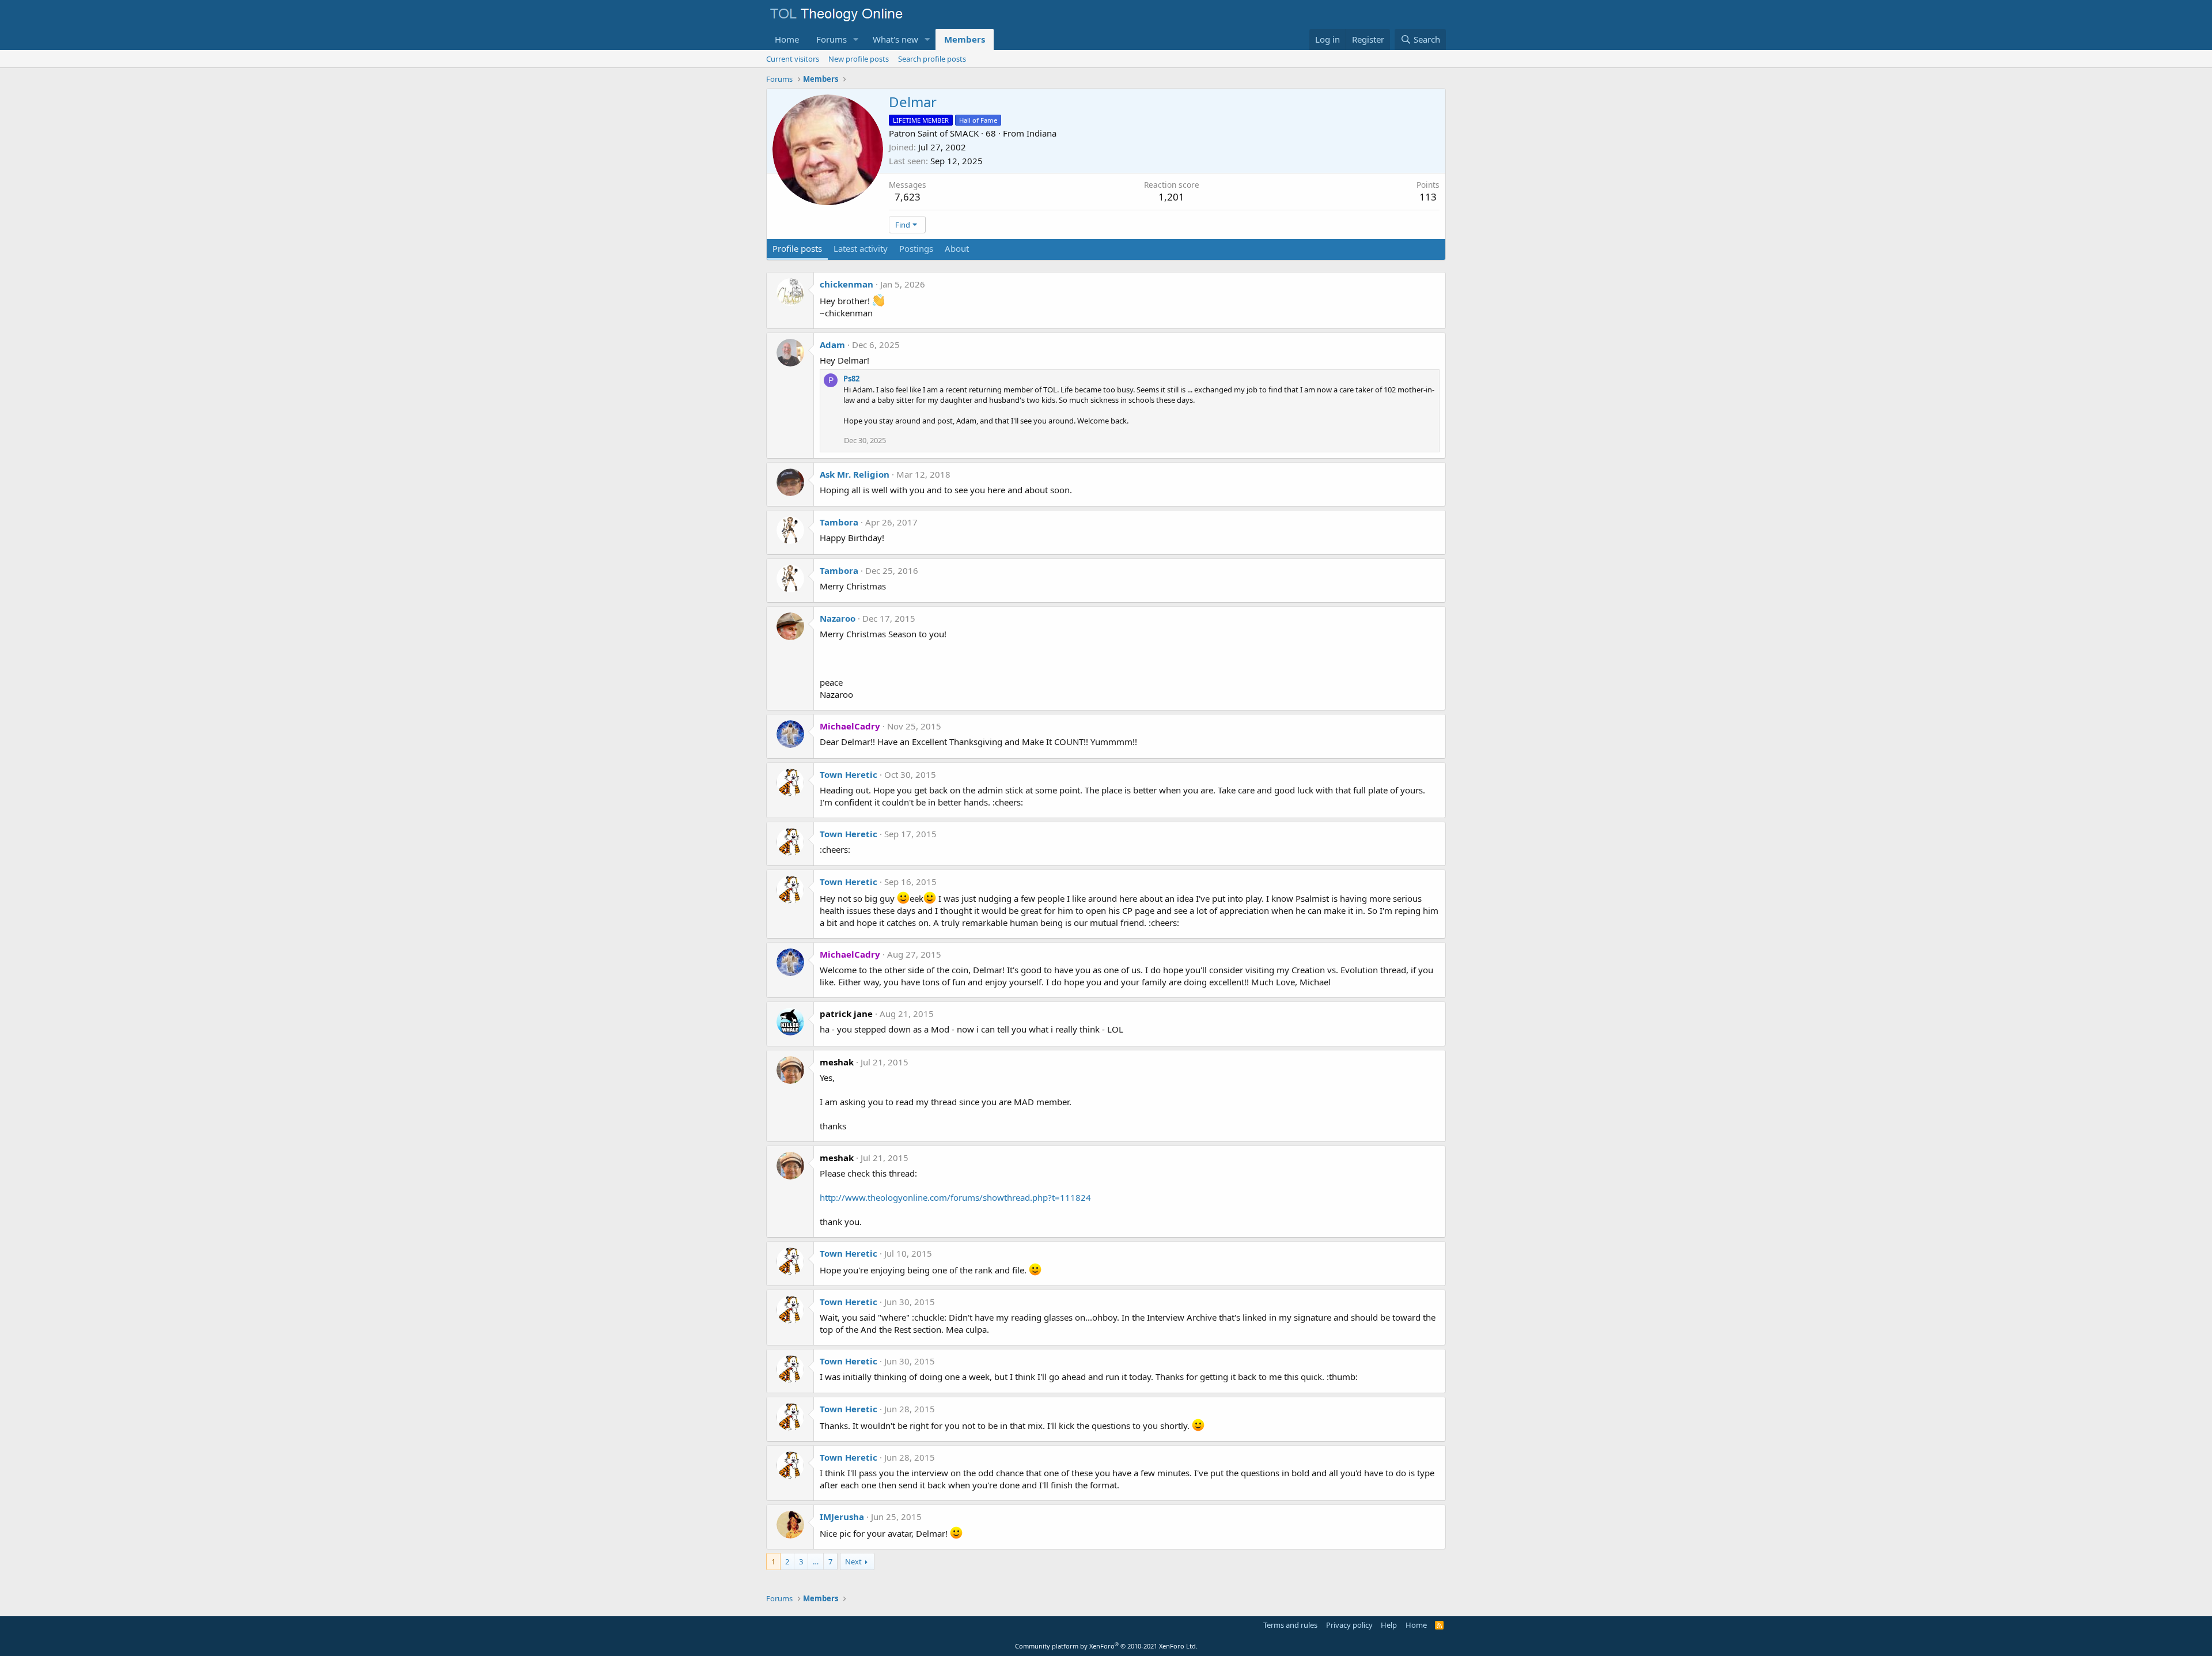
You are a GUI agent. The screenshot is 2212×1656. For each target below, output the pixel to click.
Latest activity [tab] (861, 248)
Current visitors (793, 59)
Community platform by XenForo (1106, 1646)
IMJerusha (842, 1517)
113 (1428, 197)
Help (1389, 1625)
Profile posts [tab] (797, 248)
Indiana (1041, 133)
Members (965, 39)
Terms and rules (1290, 1625)
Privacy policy (1349, 1625)
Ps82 (851, 379)
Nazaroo (838, 618)
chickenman (846, 284)
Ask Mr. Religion (855, 474)
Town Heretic (849, 774)
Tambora (839, 522)
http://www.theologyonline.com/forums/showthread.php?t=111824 (955, 1197)
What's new (895, 39)
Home (787, 39)
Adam (832, 345)
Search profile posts (932, 59)
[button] (856, 39)
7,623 (908, 197)
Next (853, 1562)
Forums (832, 39)
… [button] (816, 1562)
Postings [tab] (916, 248)
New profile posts (859, 59)
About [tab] (957, 248)
